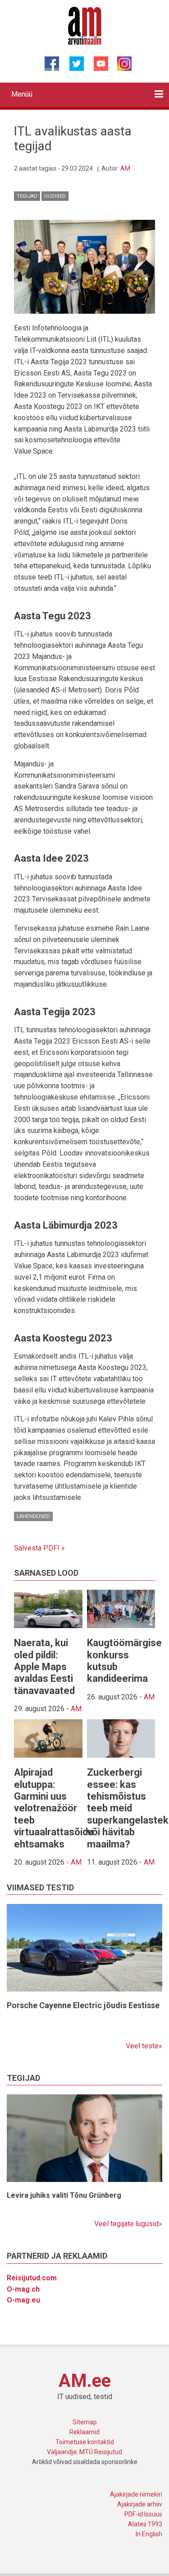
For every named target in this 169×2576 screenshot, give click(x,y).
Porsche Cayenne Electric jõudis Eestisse (83, 2005)
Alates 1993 (145, 2524)
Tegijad (27, 196)
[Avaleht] (84, 25)
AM (125, 168)
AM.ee (85, 2381)
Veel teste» (144, 2046)
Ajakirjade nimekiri (136, 2494)
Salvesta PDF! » (39, 1548)
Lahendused (33, 1516)
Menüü (22, 94)
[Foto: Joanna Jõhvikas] (84, 266)
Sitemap (85, 2422)
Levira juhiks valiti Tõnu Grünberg (64, 2195)
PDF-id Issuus (143, 2514)
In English (149, 2534)
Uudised (55, 196)
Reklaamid (84, 2432)
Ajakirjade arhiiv (140, 2504)
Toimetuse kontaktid (85, 2442)
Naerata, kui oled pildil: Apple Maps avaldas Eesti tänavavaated (44, 1667)
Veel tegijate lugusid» (128, 2224)
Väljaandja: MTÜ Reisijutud (84, 2452)
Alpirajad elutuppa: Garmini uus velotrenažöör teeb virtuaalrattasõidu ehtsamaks (54, 1808)
